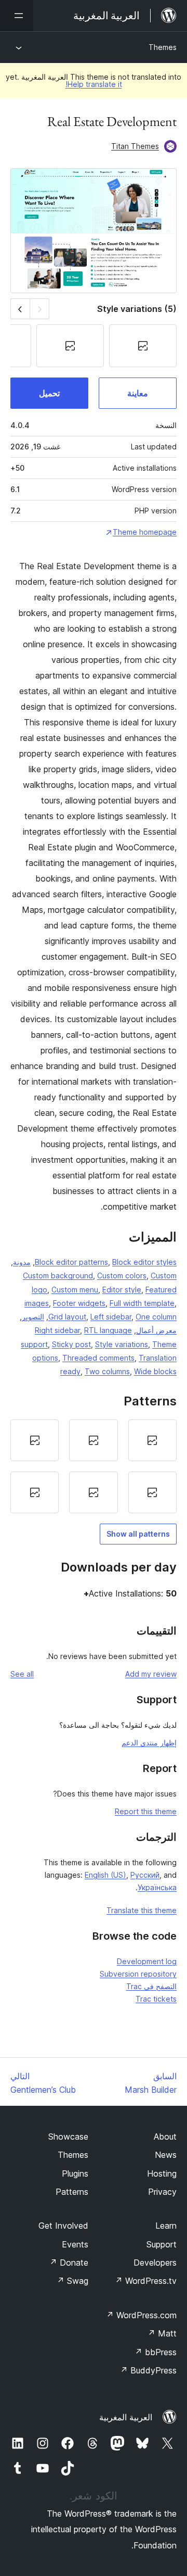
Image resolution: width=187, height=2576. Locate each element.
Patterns (72, 2192)
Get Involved (63, 2226)
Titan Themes (135, 146)
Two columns (107, 1371)
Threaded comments (98, 1358)
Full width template (142, 1303)
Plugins (75, 2173)
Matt (162, 2333)
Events (75, 2244)
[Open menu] (17, 16)
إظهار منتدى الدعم (149, 1743)
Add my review (151, 1674)
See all (22, 1674)
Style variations (122, 1344)
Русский (145, 1875)
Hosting (162, 2173)
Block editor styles (144, 1262)
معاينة (138, 393)
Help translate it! (94, 84)
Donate (69, 2263)
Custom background (58, 1276)
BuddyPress (148, 2370)
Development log (147, 1961)
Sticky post (71, 1344)
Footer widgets (79, 1303)
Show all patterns (138, 1534)
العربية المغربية (126, 2417)
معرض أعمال (156, 1330)
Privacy (162, 2192)
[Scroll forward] (20, 309)
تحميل (49, 393)
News (166, 2155)
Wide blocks (155, 1371)
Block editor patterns (71, 1262)
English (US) (105, 1875)
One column (156, 1317)
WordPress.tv (146, 2281)
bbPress (156, 2352)
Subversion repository (138, 1974)
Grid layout (67, 1317)
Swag (72, 2281)
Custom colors (122, 1276)
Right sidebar (57, 1330)
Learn (166, 2226)
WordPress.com (141, 2315)
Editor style (122, 1290)
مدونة (22, 1262)
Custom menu (75, 1290)
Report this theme (146, 1811)
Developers (155, 2263)
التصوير (33, 1317)
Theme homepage (145, 532)
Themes (163, 47)
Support (162, 2244)
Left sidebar (111, 1317)
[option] (152, 1440)
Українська (157, 1887)
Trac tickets (156, 1999)
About (165, 2137)
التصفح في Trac (151, 1986)
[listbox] (94, 1466)
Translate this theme (142, 1910)
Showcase (68, 2137)
